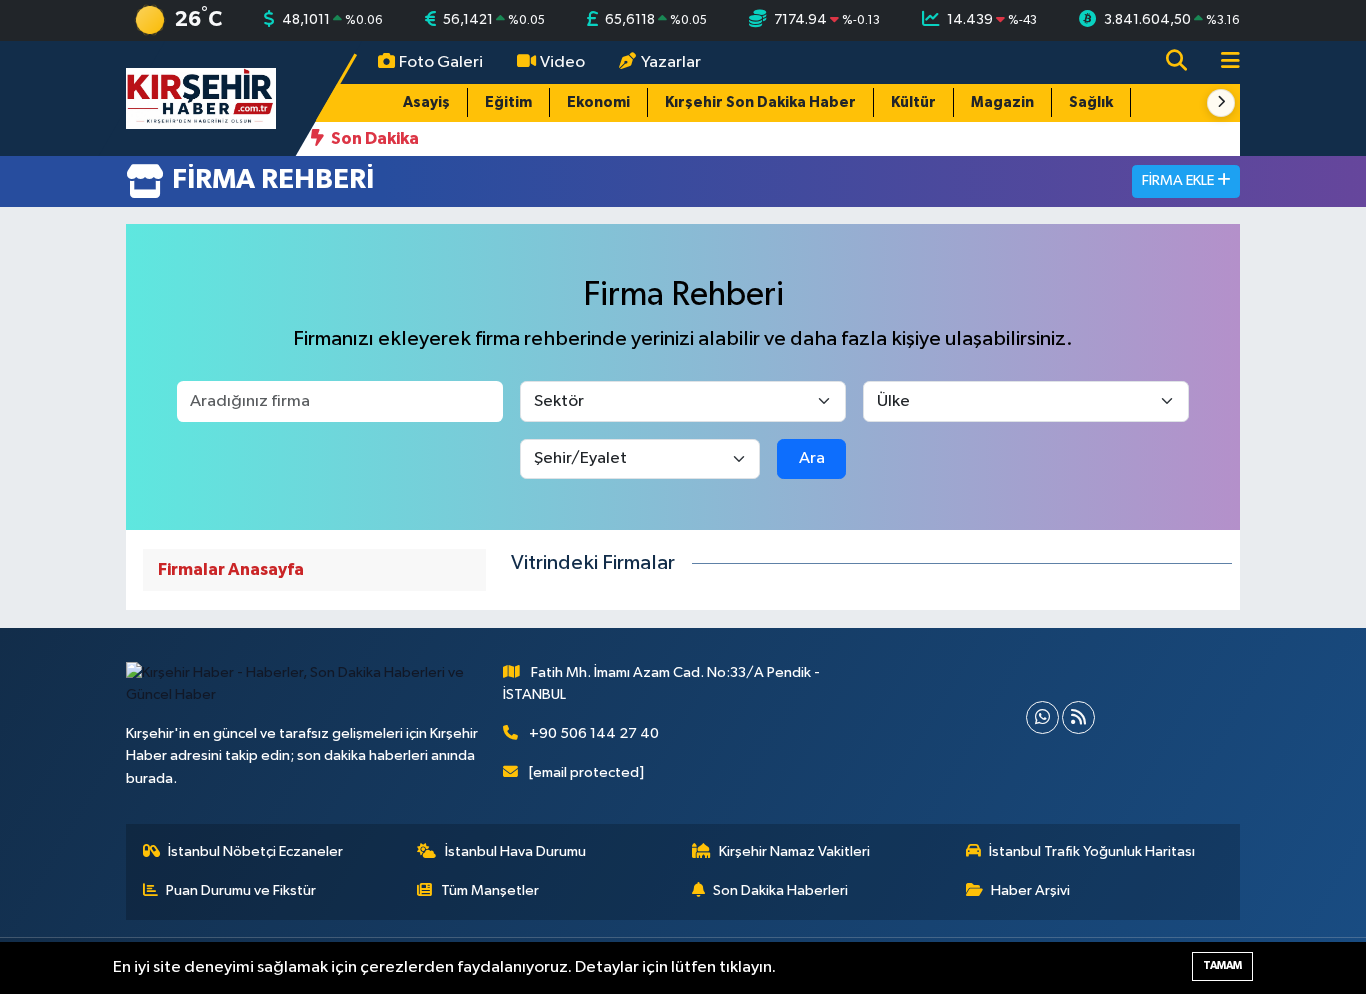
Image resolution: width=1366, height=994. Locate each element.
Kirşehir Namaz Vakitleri (794, 851)
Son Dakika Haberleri (780, 890)
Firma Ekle (1179, 180)
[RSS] (1078, 717)
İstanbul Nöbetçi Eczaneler (255, 851)
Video (562, 62)
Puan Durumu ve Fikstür (241, 890)
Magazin (1002, 102)
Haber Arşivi (1030, 890)
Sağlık (1091, 102)
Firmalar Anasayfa (231, 569)
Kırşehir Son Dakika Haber (760, 102)
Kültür (913, 102)
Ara (812, 458)
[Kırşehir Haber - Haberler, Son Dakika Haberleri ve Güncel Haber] (201, 97)
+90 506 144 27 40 (594, 733)
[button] (1221, 103)
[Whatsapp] (1042, 717)
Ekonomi (598, 102)
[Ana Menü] (1222, 62)
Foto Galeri (441, 62)
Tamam (1222, 965)
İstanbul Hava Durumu (515, 851)
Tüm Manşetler (490, 890)
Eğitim (508, 102)
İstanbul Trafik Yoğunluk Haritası (1092, 851)
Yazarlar (671, 62)
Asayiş (426, 102)
